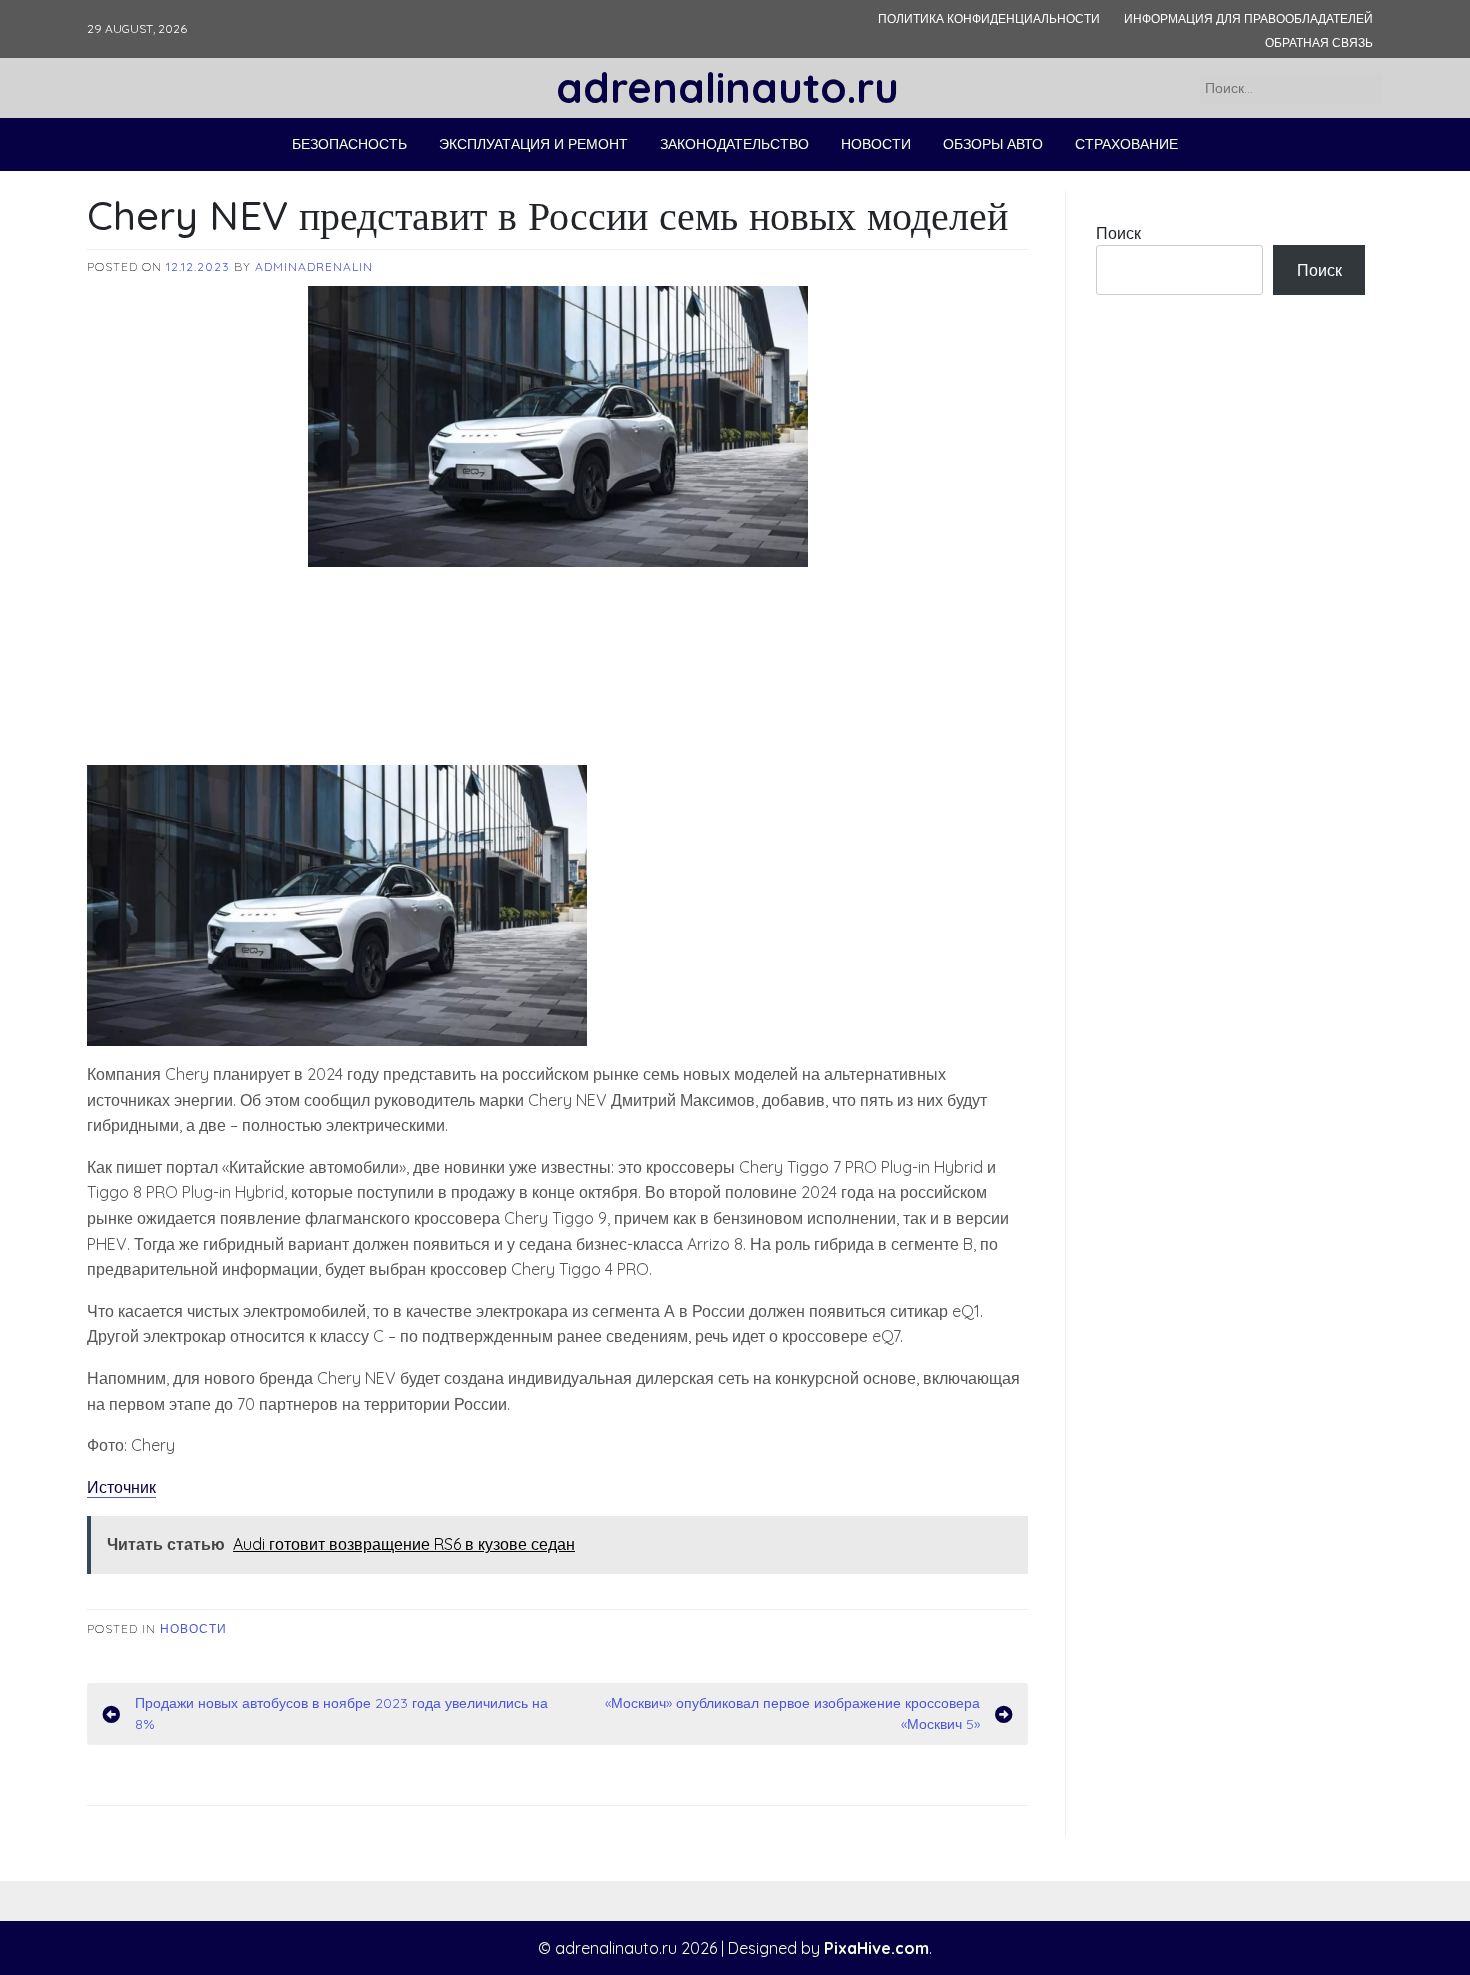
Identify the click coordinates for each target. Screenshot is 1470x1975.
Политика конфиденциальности (989, 18)
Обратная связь (1319, 42)
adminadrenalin (314, 266)
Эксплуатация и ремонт (533, 144)
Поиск (1118, 233)
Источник (121, 1487)
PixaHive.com (876, 1948)
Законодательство (734, 144)
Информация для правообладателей (1248, 18)
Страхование (1126, 144)
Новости (876, 144)
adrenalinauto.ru (727, 87)
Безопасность (349, 144)
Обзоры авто (993, 144)
